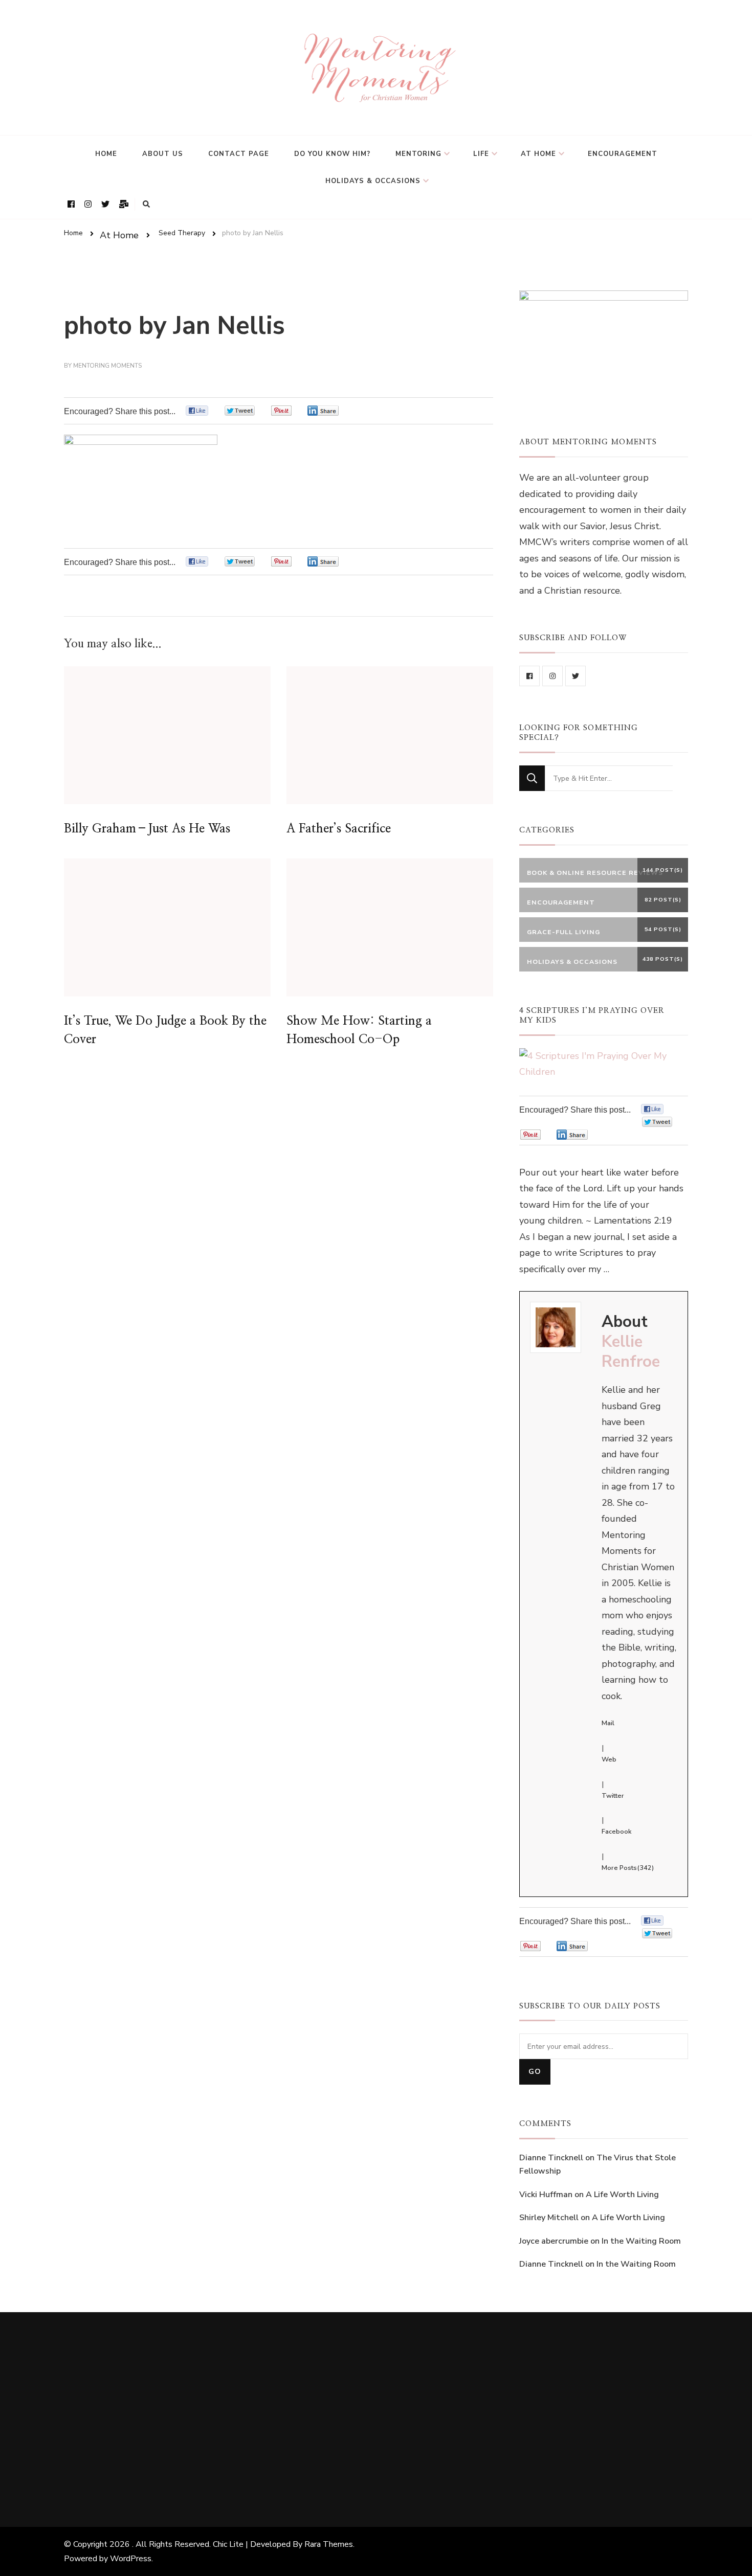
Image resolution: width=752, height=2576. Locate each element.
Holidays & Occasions (373, 181)
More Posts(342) (628, 1868)
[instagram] (552, 676)
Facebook (616, 1832)
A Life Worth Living (622, 2195)
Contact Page (239, 154)
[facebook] (529, 676)
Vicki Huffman (546, 2195)
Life (481, 154)
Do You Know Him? (332, 154)
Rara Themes (329, 2544)
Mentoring (418, 154)
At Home (538, 154)
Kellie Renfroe (631, 1352)
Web (609, 1759)
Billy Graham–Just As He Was (147, 829)
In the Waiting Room (641, 2241)
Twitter (613, 1796)
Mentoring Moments (107, 366)
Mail (608, 1723)
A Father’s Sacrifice (339, 829)
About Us (163, 154)
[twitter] (576, 676)
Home (106, 154)
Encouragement (623, 154)
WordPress (131, 2559)
